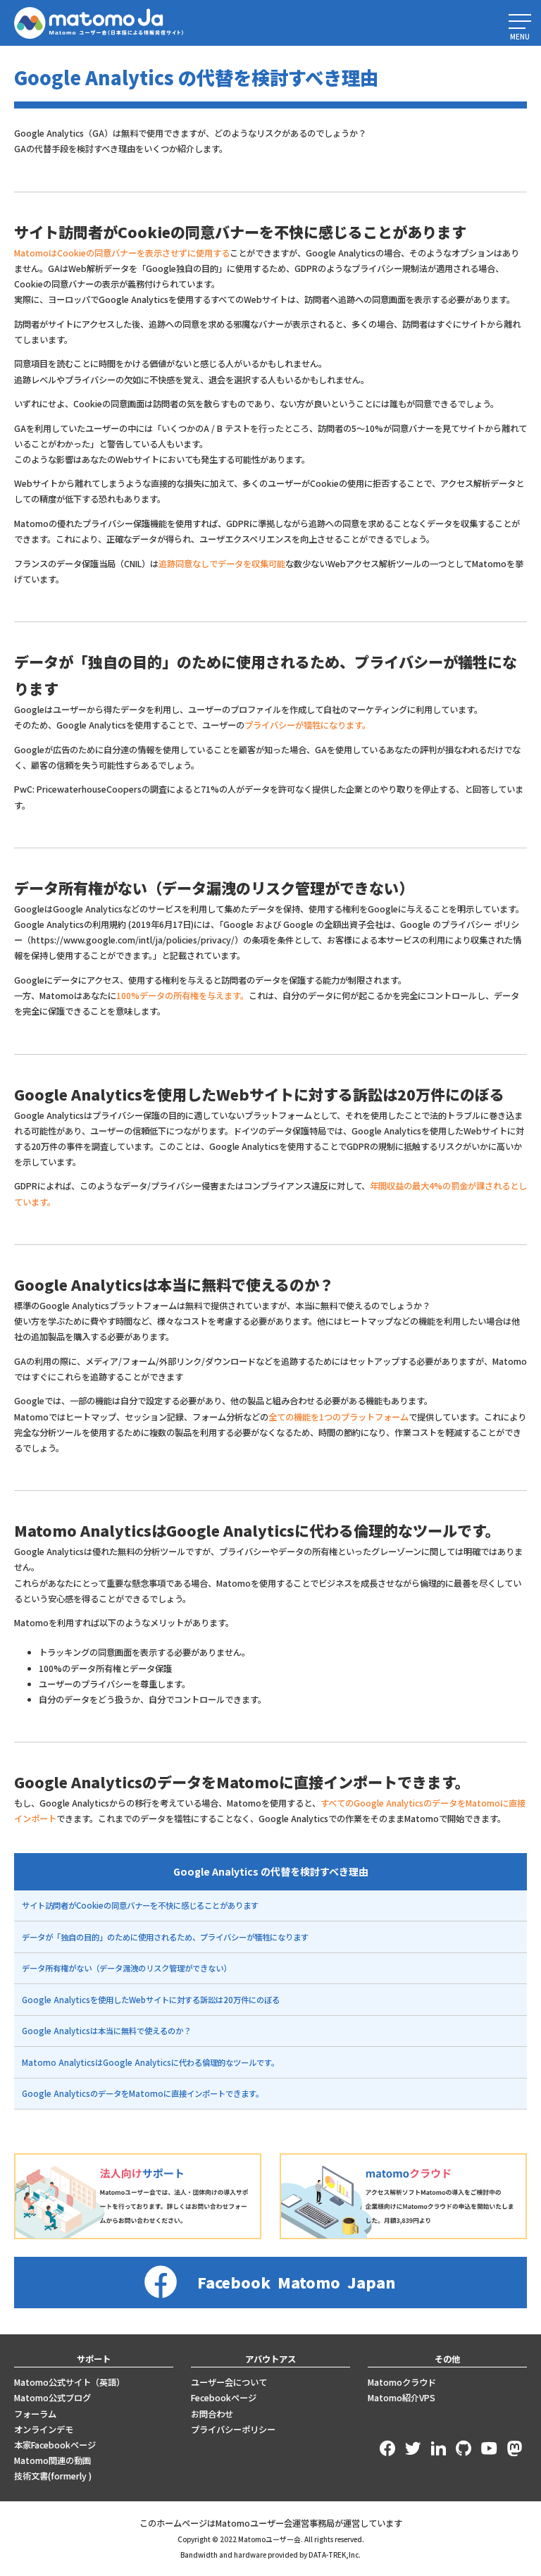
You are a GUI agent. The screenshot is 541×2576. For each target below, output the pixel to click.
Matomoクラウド (402, 2382)
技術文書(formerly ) (53, 2476)
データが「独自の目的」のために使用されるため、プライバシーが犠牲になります (165, 1937)
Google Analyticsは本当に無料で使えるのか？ (106, 2031)
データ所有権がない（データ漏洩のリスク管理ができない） (126, 1968)
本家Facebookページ (55, 2445)
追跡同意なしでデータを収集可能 (222, 564)
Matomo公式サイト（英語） (69, 2382)
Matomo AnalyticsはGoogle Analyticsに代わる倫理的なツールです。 (150, 2062)
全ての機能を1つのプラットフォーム (338, 1417)
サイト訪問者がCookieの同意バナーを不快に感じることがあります (140, 1905)
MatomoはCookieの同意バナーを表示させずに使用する (122, 253)
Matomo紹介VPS (402, 2398)
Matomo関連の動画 (52, 2460)
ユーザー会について (229, 2382)
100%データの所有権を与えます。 (182, 996)
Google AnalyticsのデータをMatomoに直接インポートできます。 (143, 2093)
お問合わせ (212, 2414)
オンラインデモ (44, 2429)
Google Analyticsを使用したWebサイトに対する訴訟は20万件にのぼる (151, 2000)
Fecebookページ (224, 2398)
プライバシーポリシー (233, 2429)
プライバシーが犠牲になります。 (307, 725)
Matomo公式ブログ (52, 2398)
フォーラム (35, 2414)
